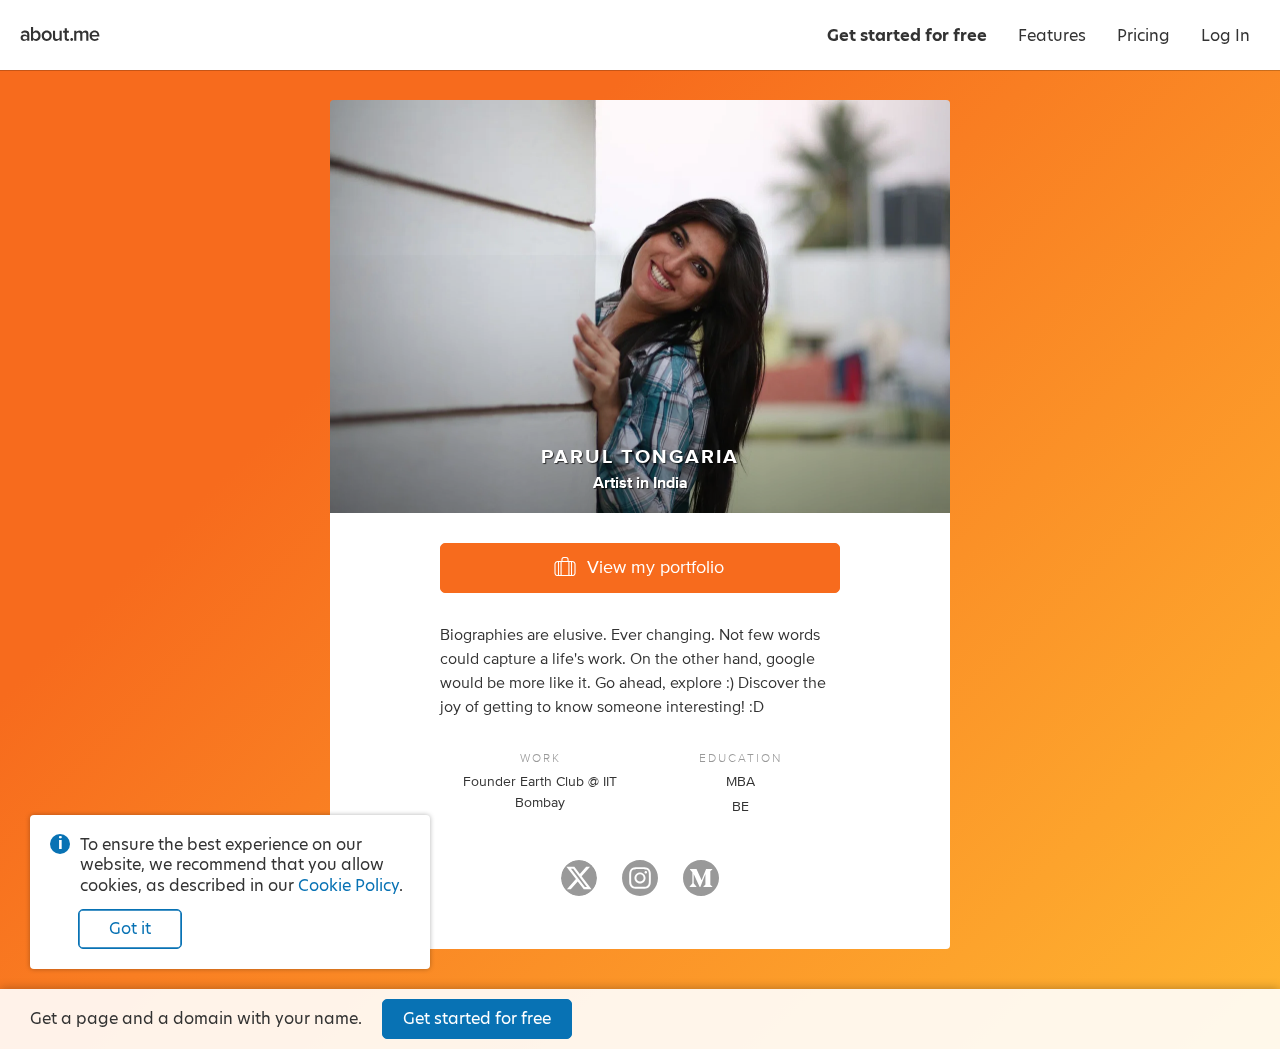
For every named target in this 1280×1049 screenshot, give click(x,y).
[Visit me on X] (579, 887)
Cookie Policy (348, 885)
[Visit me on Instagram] (640, 887)
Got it (130, 928)
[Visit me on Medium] (701, 887)
